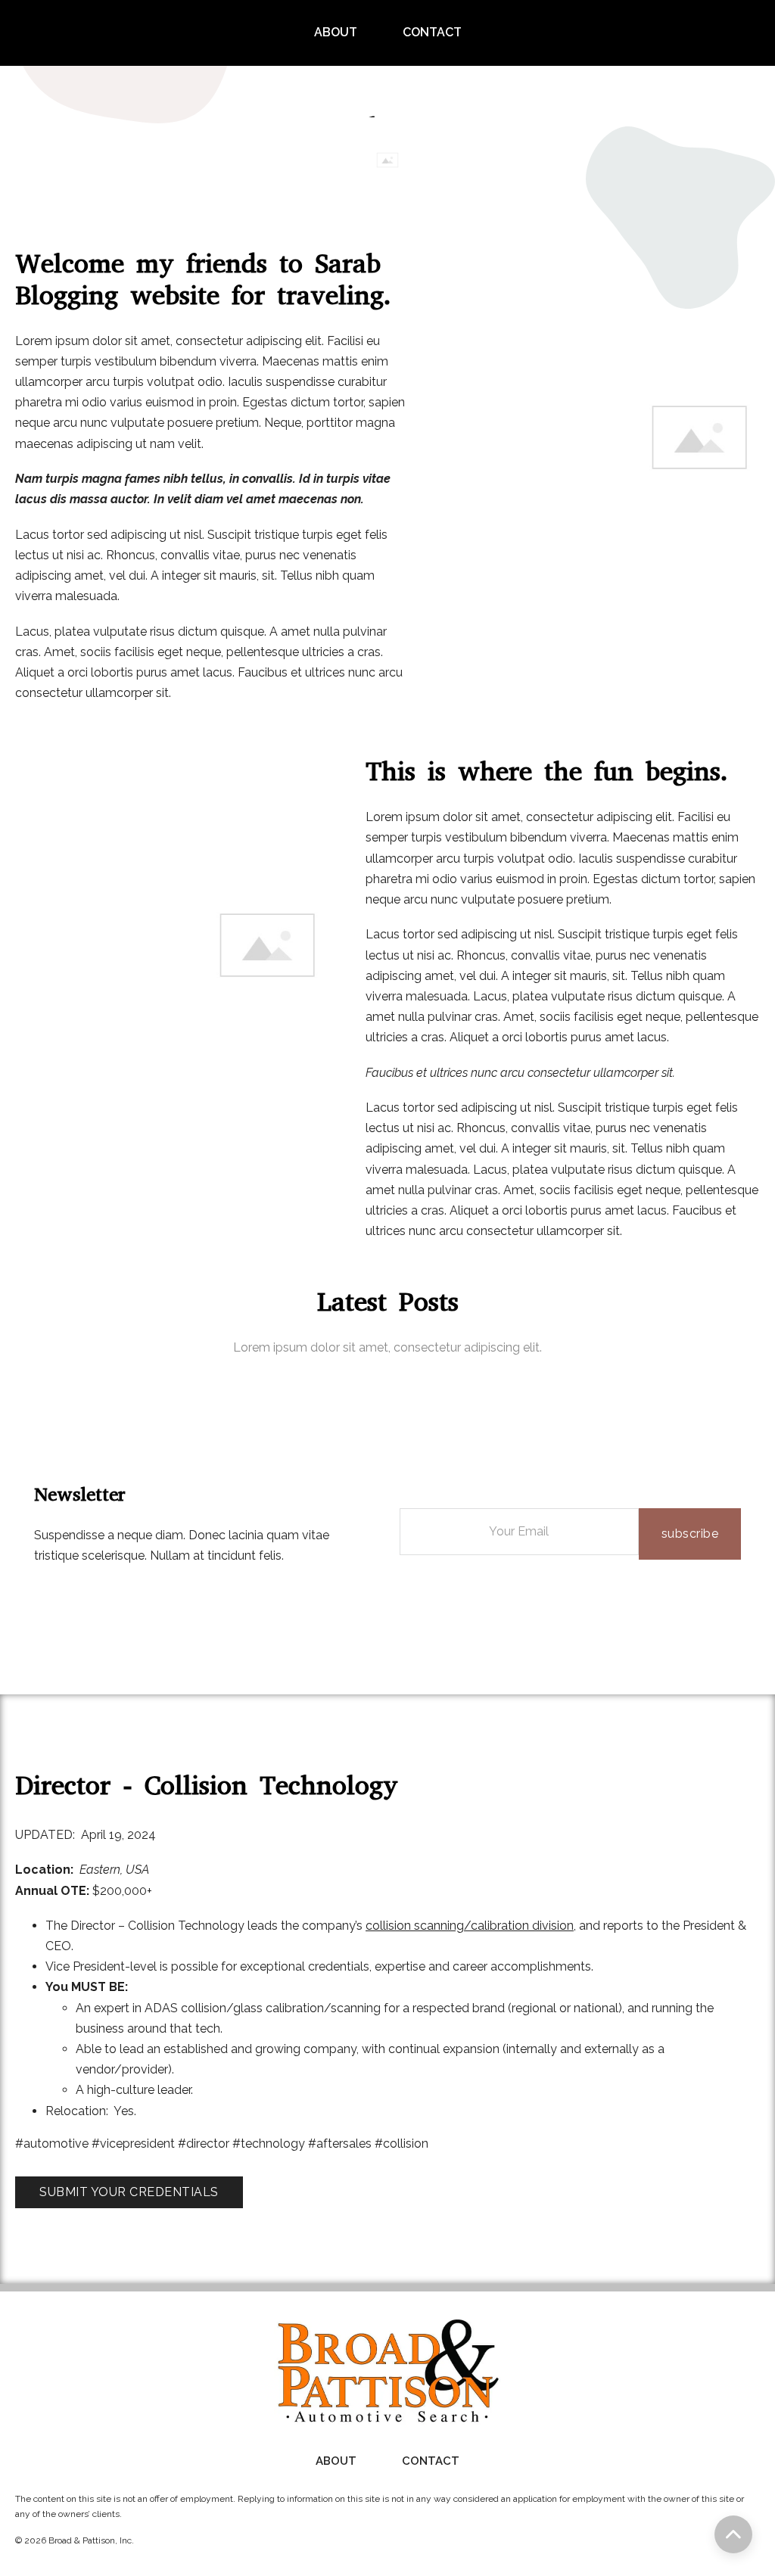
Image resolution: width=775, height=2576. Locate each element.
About (336, 32)
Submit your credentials (129, 2192)
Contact (432, 32)
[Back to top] (733, 2534)
